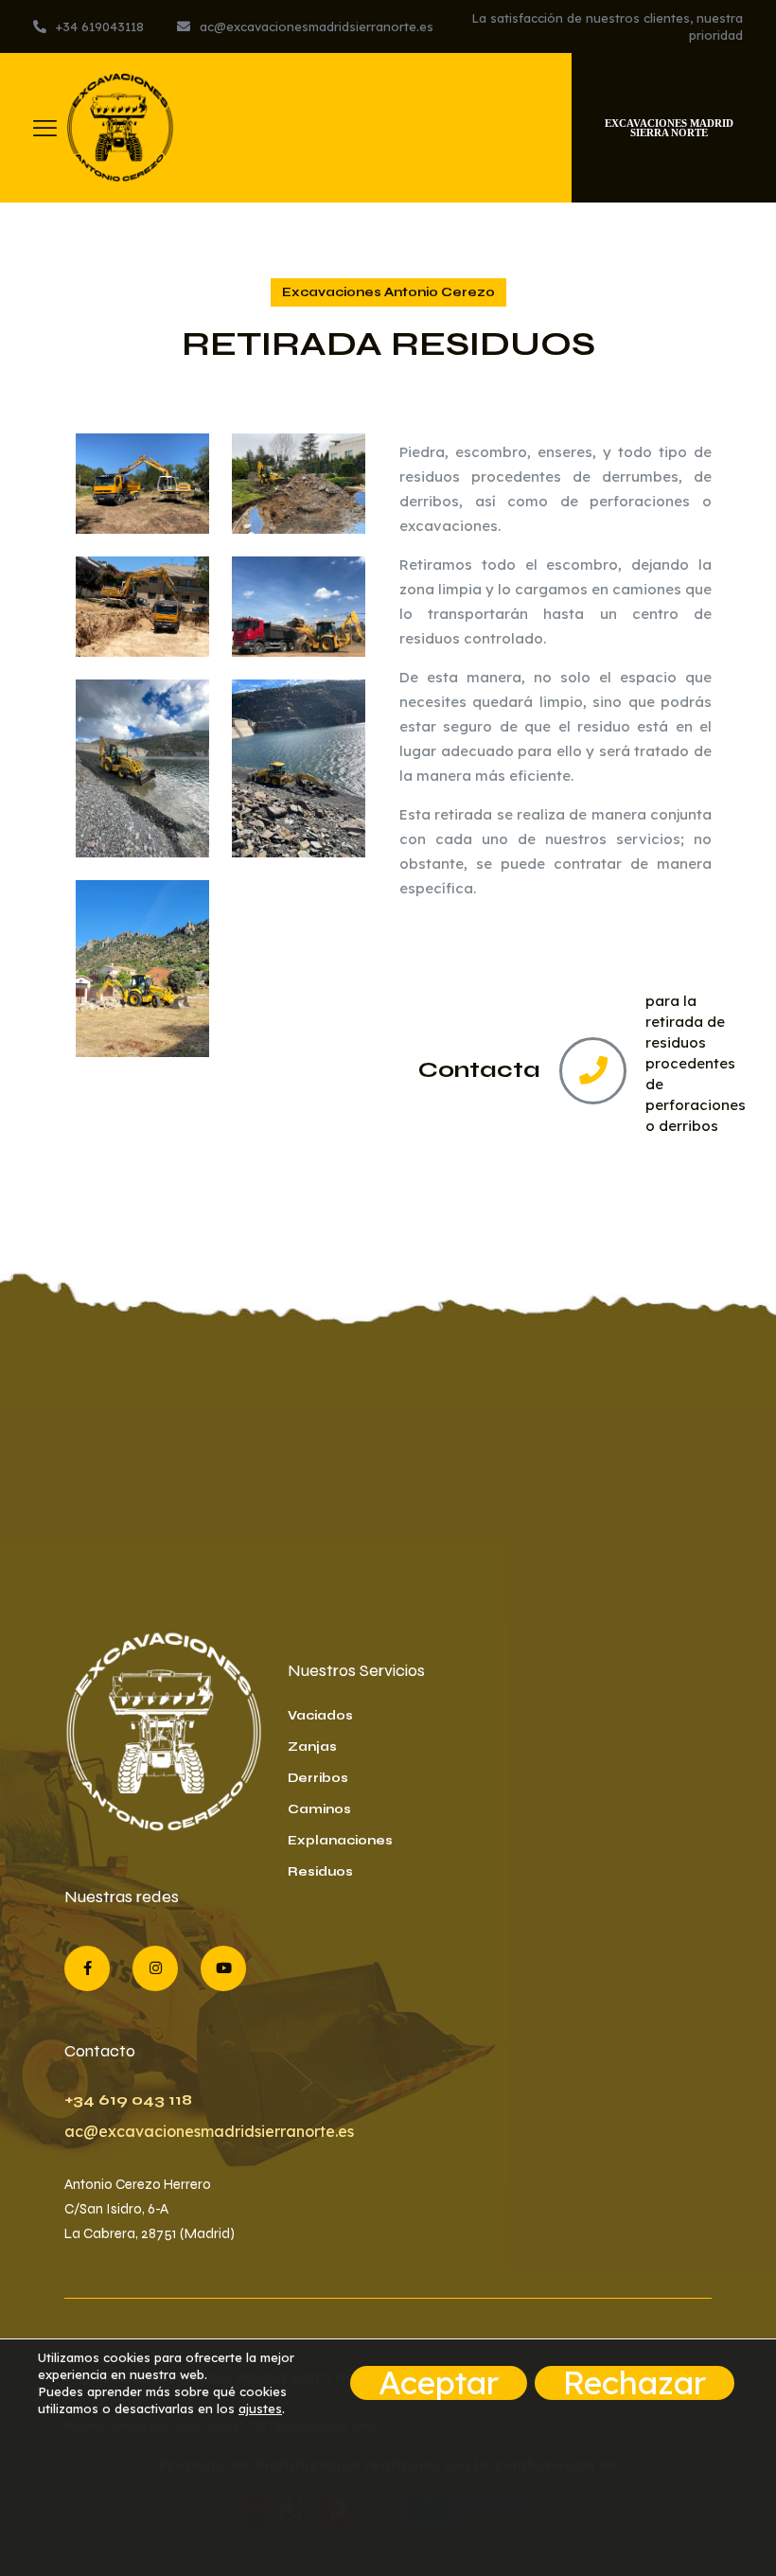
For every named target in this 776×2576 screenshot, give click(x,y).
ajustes (260, 2408)
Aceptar (439, 2383)
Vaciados (320, 1716)
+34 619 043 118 (128, 2100)
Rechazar (635, 2383)
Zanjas (312, 1747)
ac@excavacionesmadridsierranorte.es (209, 2131)
